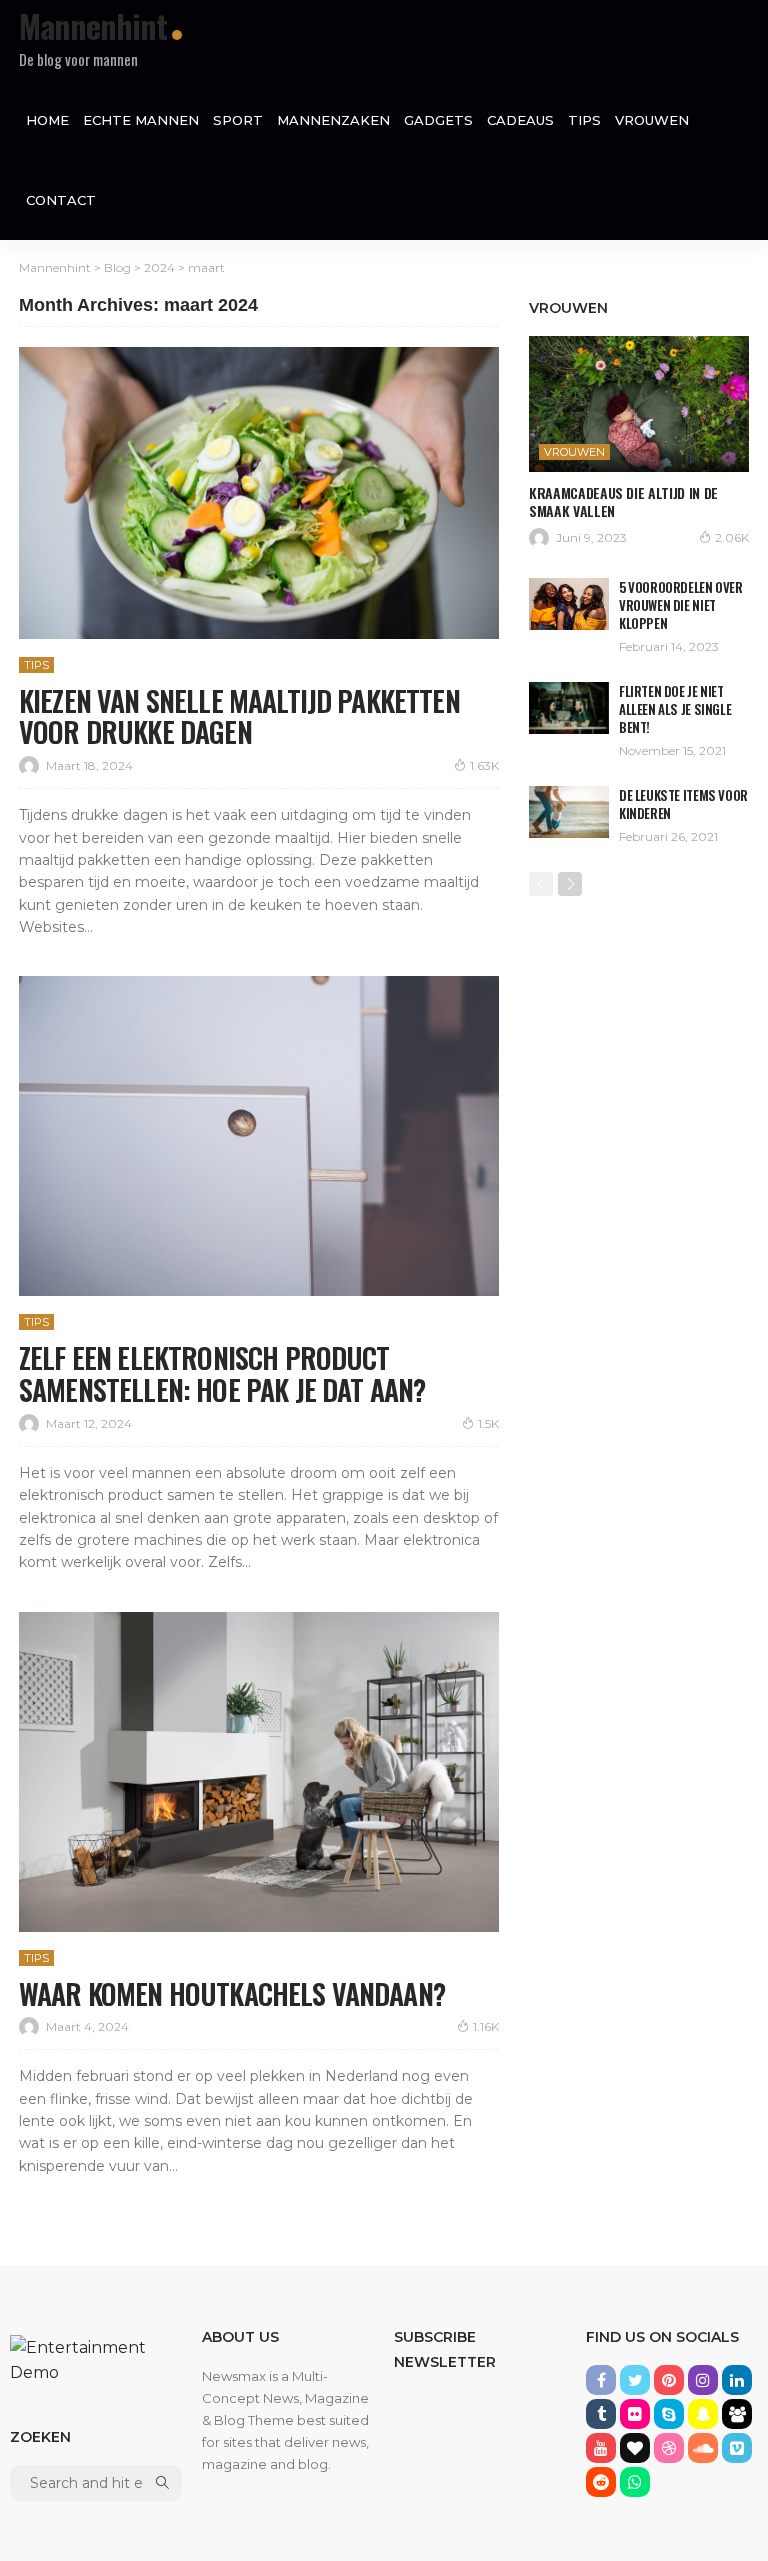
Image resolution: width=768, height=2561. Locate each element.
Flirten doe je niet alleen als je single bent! (675, 709)
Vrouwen (652, 120)
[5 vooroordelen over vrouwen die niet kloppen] (569, 604)
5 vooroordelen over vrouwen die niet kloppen (681, 605)
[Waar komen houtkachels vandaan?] (259, 1772)
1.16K (486, 2026)
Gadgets (438, 120)
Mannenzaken (333, 120)
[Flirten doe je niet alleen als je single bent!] (569, 708)
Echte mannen (141, 120)
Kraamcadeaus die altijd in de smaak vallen (623, 501)
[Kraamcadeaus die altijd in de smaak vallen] (639, 404)
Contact (61, 200)
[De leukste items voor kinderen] (569, 812)
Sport (238, 120)
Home (47, 120)
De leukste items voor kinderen (683, 804)
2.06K (732, 537)
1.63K (484, 765)
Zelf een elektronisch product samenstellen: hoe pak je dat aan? (225, 1373)
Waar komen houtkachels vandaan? (232, 1993)
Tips (584, 120)
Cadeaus (520, 120)
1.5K (488, 1423)
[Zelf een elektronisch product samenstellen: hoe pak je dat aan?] (259, 1136)
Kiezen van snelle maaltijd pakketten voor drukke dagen (239, 716)
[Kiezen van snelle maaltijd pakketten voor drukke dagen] (259, 493)
